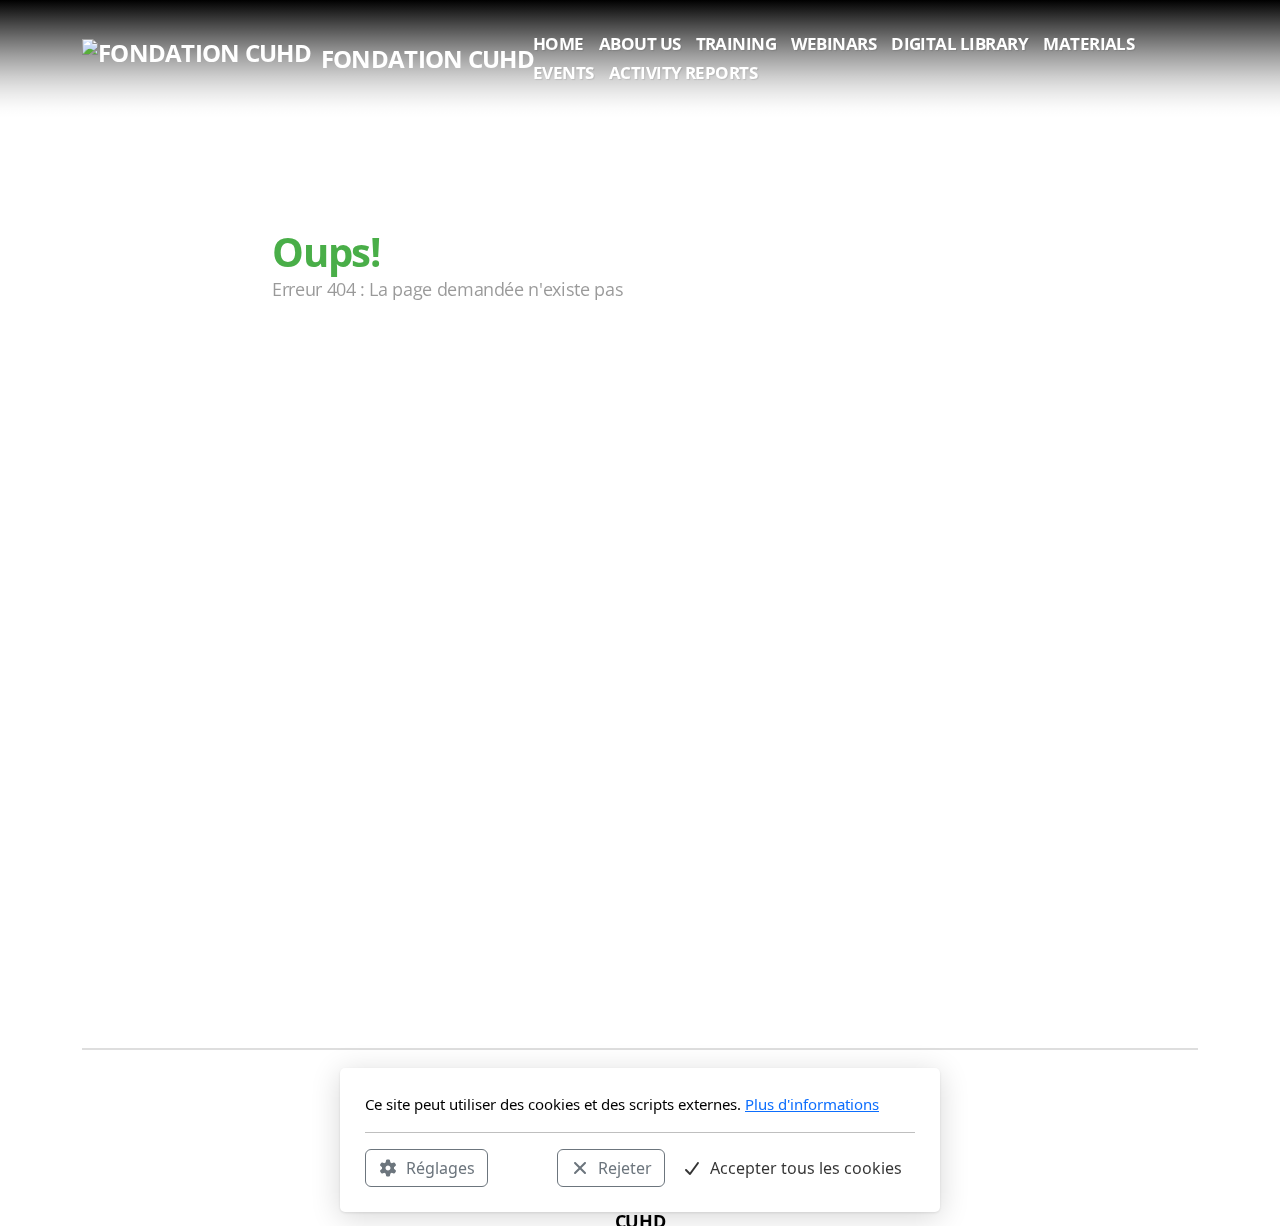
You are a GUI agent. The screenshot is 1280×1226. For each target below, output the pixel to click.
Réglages (440, 1167)
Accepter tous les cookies (806, 1167)
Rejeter (625, 1167)
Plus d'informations (812, 1104)
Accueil (332, 369)
